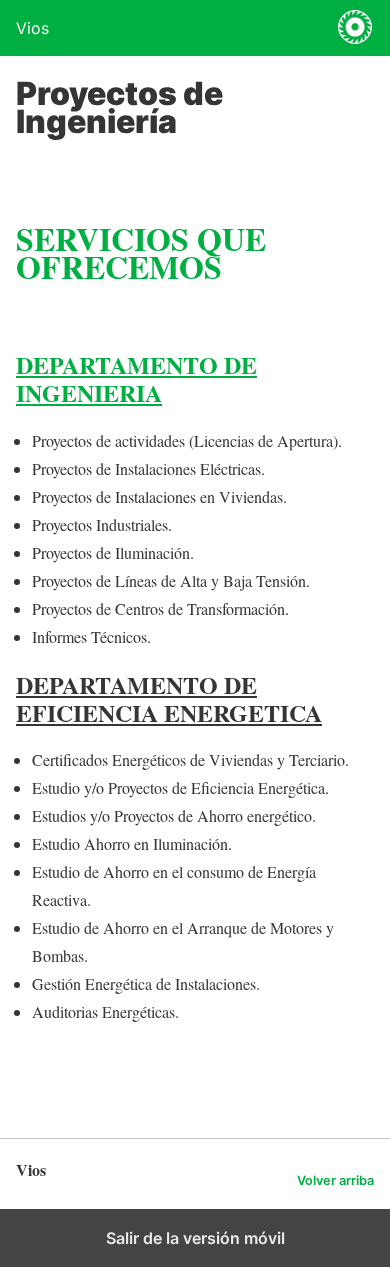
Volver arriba (335, 1180)
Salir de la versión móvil (195, 1238)
